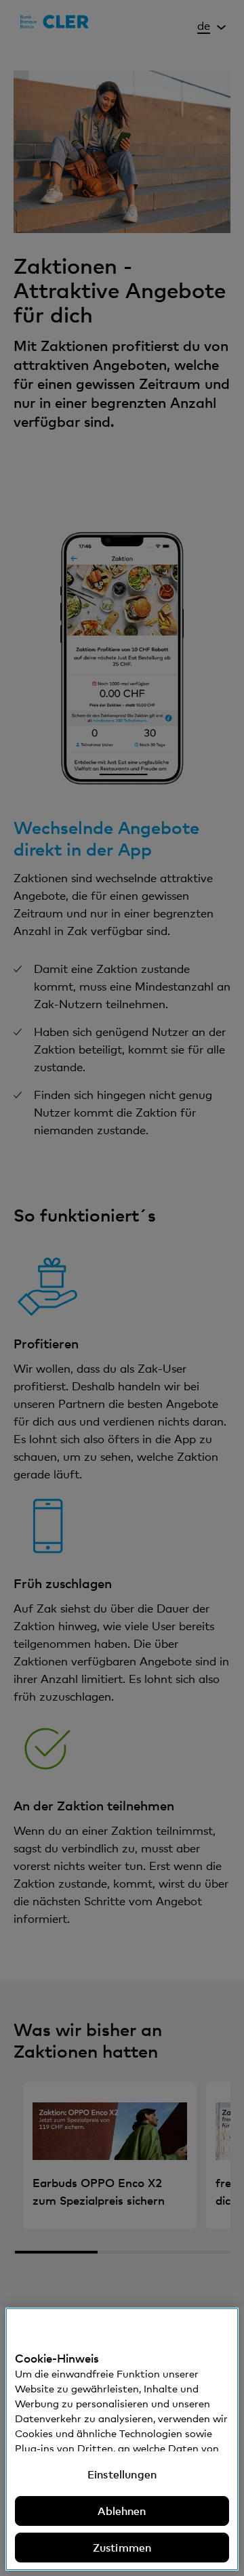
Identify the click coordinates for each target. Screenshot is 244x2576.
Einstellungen (122, 2474)
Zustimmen (122, 2548)
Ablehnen (122, 2511)
